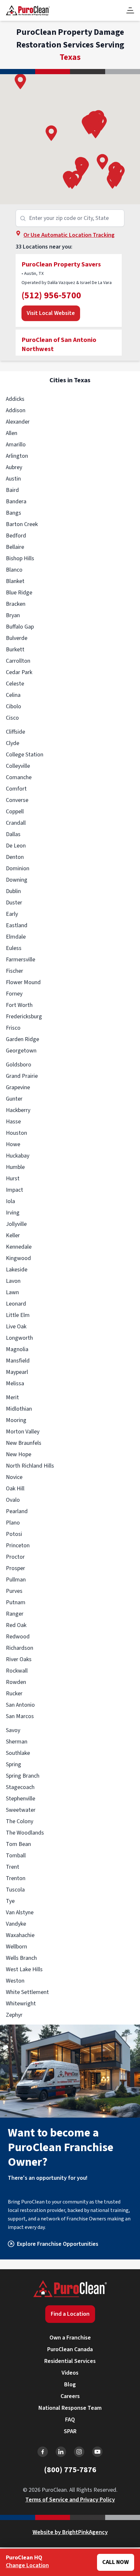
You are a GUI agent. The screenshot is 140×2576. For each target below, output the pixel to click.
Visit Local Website (51, 313)
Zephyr (14, 2015)
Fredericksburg (24, 1017)
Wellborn (16, 1947)
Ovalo (13, 1500)
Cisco (12, 718)
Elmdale (16, 937)
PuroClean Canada (70, 2349)
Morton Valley (23, 1432)
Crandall (16, 823)
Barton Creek (22, 524)
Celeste (15, 684)
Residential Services (70, 2361)
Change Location (27, 2565)
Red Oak (16, 1625)
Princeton (18, 1546)
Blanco (14, 570)
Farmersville (21, 960)
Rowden (16, 1682)
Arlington (17, 456)
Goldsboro (19, 1065)
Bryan (13, 615)
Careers (70, 2396)
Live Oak (16, 1327)
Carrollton (18, 661)
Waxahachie (20, 1935)
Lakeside (17, 1270)
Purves (14, 1591)
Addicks (15, 399)
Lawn (12, 1292)
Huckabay (18, 1156)
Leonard (16, 1304)
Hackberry (18, 1110)
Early (12, 914)
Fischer (14, 971)
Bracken (16, 604)
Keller (13, 1235)
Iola (10, 1201)
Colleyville (18, 766)
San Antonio (20, 1705)
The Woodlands (25, 1833)
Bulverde (17, 638)
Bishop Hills (20, 558)
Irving (13, 1213)
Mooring (16, 1420)
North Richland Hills (30, 1466)
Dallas (13, 834)
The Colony (20, 1821)
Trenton (16, 1878)
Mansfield (18, 1361)
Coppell (15, 812)
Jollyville (16, 1224)
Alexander (18, 422)
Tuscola (15, 1890)
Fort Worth (19, 1005)
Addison (16, 410)
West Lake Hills (24, 1969)
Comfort (16, 789)
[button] (102, 162)
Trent (13, 1867)
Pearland (17, 1511)
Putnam (16, 1602)
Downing (17, 880)
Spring (14, 1764)
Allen (12, 433)
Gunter (14, 1099)
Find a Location (70, 2314)
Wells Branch (21, 1958)
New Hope (19, 1454)
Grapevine (18, 1087)
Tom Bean (18, 1844)
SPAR (70, 2431)
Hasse (13, 1122)
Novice (14, 1477)
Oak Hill (15, 1489)
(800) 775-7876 (70, 2470)
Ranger (15, 1614)
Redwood (18, 1637)
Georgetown (21, 1051)
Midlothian (19, 1409)
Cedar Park (19, 672)
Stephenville (21, 1799)
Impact (14, 1190)
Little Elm (18, 1315)
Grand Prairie (22, 1076)
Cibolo (14, 706)
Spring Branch (23, 1776)
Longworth (19, 1338)
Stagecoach (20, 1787)
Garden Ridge (22, 1039)
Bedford (16, 536)
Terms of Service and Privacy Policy (70, 2500)
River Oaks (19, 1659)
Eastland (17, 925)
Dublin (13, 891)
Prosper (15, 1568)
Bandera (16, 502)
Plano (13, 1523)
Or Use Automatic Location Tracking (69, 235)
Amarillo (16, 445)
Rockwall (17, 1671)
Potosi (14, 1534)
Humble (15, 1167)
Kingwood (18, 1258)
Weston (15, 1981)
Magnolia (17, 1349)
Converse (17, 800)
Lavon (13, 1281)
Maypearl (17, 1372)
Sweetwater (21, 1810)
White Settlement (27, 1992)
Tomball (16, 1856)
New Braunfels (24, 1443)
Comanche (19, 777)
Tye (10, 1901)
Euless (14, 948)
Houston (16, 1133)
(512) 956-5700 (51, 295)
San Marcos (20, 1716)
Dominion (18, 868)
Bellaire (15, 547)
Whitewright (21, 2004)
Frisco (13, 1028)
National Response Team (70, 2408)
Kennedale (19, 1247)
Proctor (15, 1557)
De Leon (16, 846)
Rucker (14, 1694)
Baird (12, 490)
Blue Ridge (19, 593)
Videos (70, 2373)
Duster (14, 903)
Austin (13, 479)
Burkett (15, 650)
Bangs (14, 513)
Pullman (16, 1580)
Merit (12, 1397)
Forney (14, 994)
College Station (25, 755)
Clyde (13, 743)
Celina (13, 695)
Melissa (15, 1383)
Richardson (20, 1648)
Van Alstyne (20, 1912)
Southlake (18, 1753)
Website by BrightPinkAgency (70, 2532)
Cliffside (15, 732)
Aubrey (14, 467)
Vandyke (16, 1924)
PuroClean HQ (24, 2558)
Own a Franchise (70, 2338)
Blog (70, 2385)
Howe (13, 1144)
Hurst (13, 1179)
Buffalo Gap (20, 627)
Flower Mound (23, 982)
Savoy (13, 1730)
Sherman (17, 1742)
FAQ (70, 2420)
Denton (15, 857)
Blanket (15, 581)
